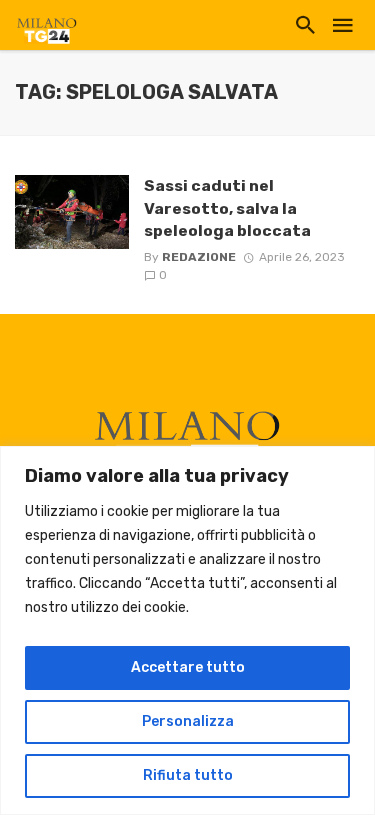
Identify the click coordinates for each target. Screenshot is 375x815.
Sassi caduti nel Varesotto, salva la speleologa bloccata (227, 207)
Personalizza (188, 721)
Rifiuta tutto (188, 775)
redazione (199, 257)
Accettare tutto (188, 667)
